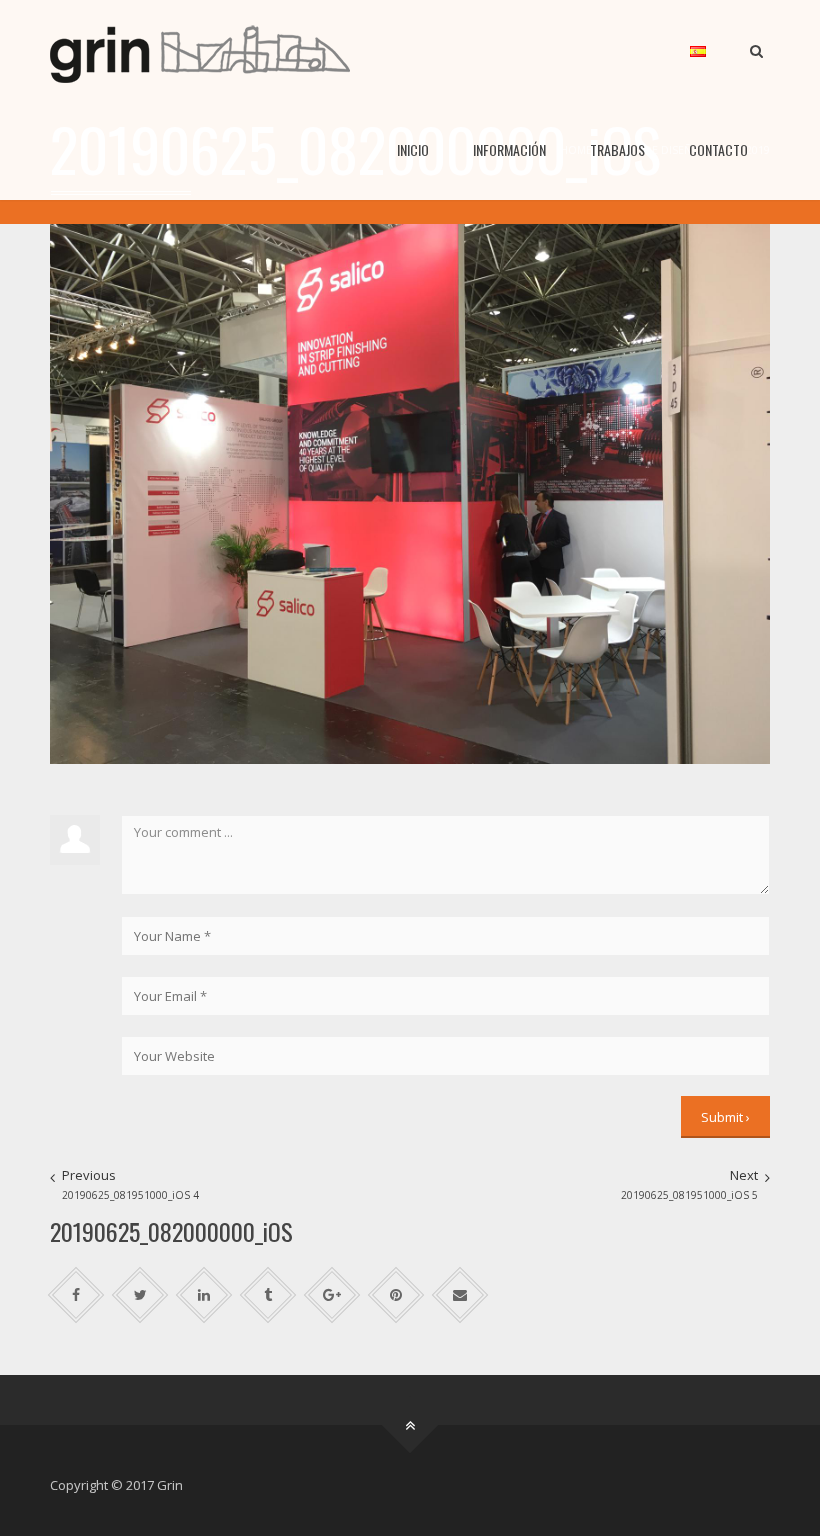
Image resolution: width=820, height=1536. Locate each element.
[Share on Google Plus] (332, 1295)
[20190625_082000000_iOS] (410, 492)
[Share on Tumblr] (268, 1295)
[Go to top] (410, 1425)
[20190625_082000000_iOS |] (200, 50)
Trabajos (617, 149)
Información (509, 149)
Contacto (718, 149)
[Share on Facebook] (76, 1295)
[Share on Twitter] (140, 1295)
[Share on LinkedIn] (204, 1295)
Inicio (413, 149)
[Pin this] (396, 1295)
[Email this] (460, 1295)
